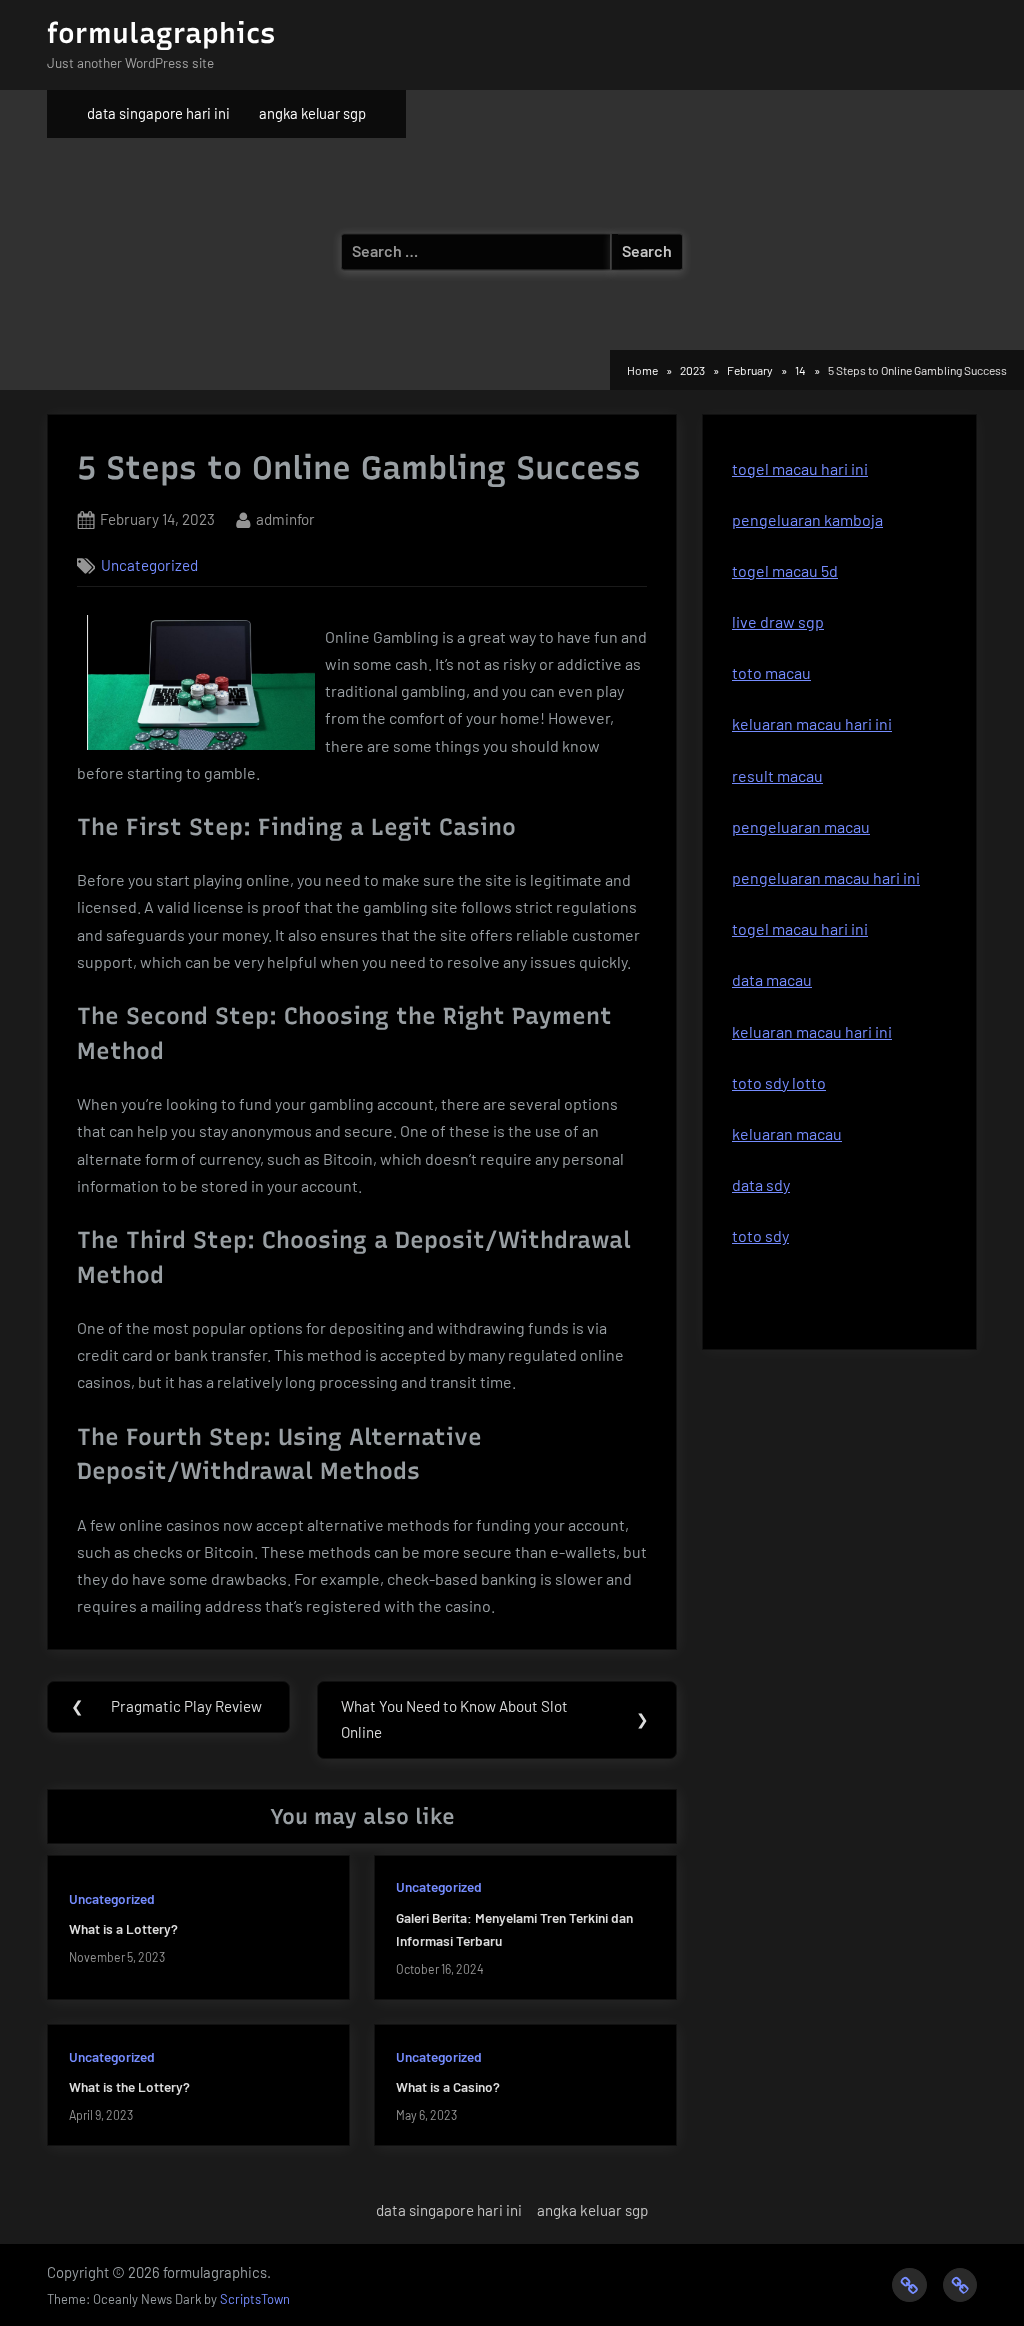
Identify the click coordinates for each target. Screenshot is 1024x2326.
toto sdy (760, 1235)
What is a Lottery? (123, 1928)
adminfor (285, 518)
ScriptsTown (255, 2299)
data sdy (761, 1184)
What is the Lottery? (129, 2086)
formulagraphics (161, 33)
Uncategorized (149, 565)
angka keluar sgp (312, 113)
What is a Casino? (448, 2086)
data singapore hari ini (158, 113)
